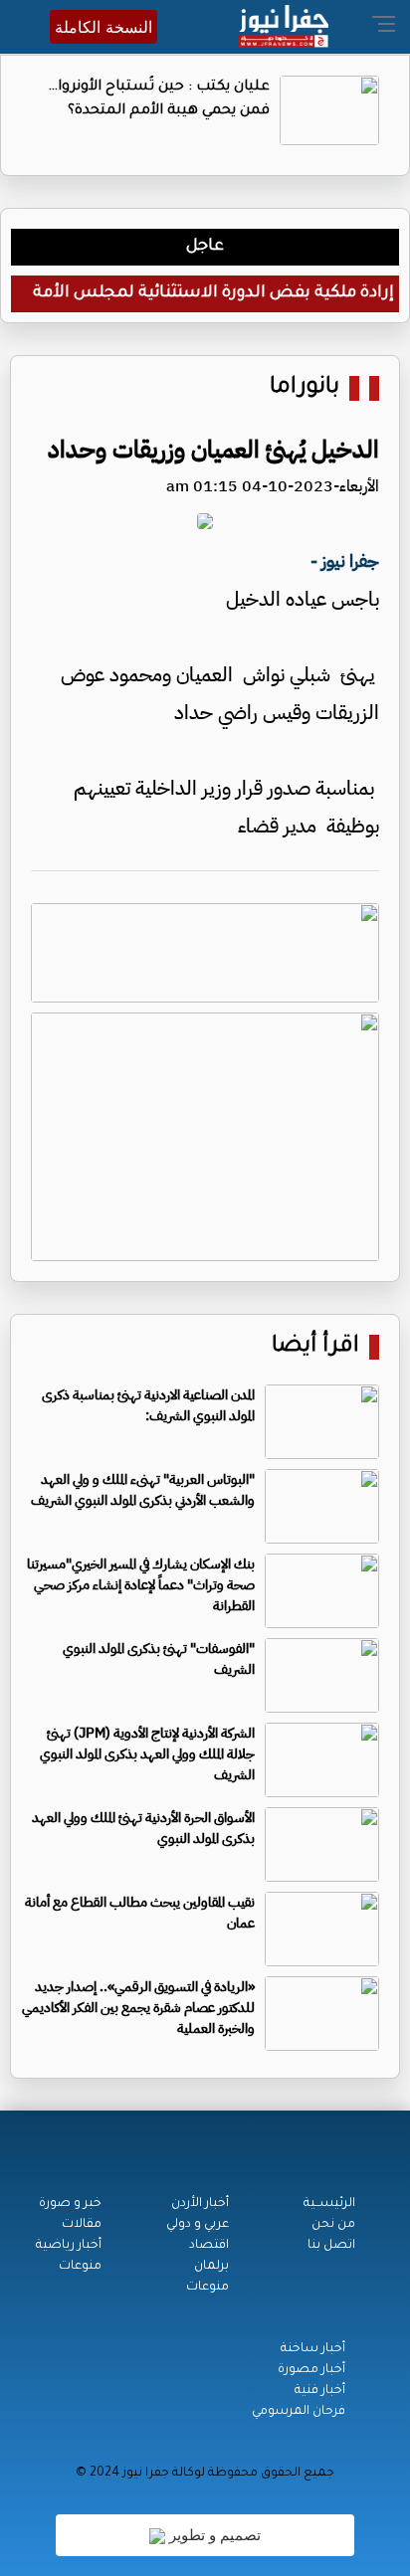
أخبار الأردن (200, 2204)
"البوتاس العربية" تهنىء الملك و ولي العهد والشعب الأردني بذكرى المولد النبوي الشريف (143, 1490)
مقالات (82, 2225)
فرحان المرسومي (299, 2412)
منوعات (207, 2288)
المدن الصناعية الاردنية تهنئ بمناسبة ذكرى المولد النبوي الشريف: (148, 1405)
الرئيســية (329, 2204)
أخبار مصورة (311, 2370)
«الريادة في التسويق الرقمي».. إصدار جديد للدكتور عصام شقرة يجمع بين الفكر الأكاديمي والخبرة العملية (138, 2008)
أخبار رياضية (69, 2246)
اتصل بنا (331, 2246)
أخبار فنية (320, 2391)
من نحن (333, 2225)
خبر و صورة (70, 2204)
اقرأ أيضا (315, 1347)
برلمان (211, 2267)
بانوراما (305, 388)
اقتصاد (209, 2246)
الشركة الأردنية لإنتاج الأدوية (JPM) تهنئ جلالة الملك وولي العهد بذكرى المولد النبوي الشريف (147, 1754)
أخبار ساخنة (313, 2349)
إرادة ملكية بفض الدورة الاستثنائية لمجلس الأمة (213, 293)
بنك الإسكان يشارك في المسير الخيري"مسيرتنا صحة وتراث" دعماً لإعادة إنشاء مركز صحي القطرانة (141, 1585)
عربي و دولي (198, 2225)
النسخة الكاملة (103, 27)
